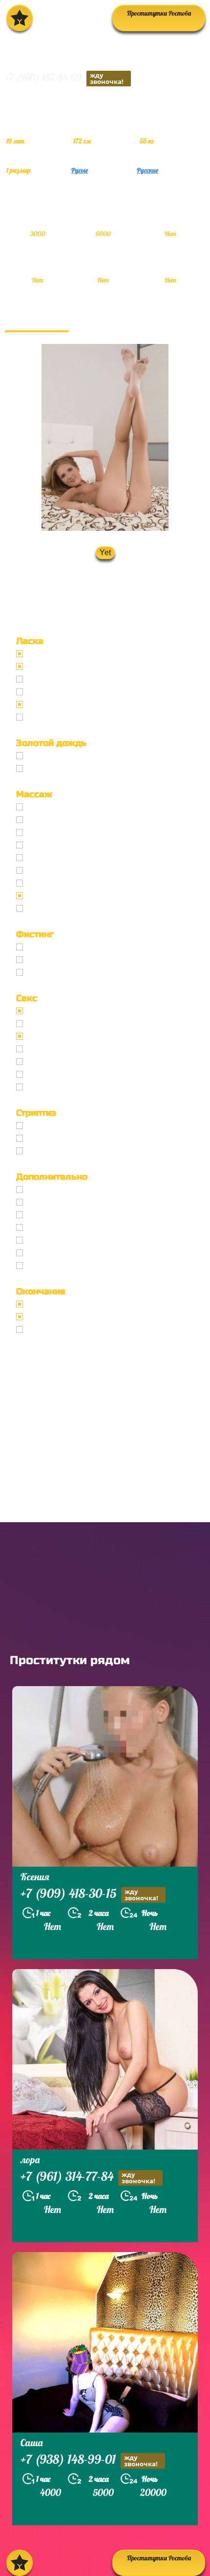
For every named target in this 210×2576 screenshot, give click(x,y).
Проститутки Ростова (159, 13)
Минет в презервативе (65, 654)
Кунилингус (47, 704)
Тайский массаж (55, 845)
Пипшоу (41, 1253)
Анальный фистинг (60, 960)
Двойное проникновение (69, 1062)
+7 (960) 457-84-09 (64, 78)
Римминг (43, 1266)
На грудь (42, 1317)
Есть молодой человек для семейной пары (98, 1215)
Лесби (38, 1151)
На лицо (41, 1329)
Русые (80, 170)
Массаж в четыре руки (65, 870)
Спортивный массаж (62, 883)
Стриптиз (43, 1126)
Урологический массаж (66, 832)
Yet (105, 553)
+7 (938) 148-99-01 (89, 2460)
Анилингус (45, 717)
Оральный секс (53, 1036)
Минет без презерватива (69, 666)
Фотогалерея (37, 320)
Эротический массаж (63, 820)
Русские (147, 170)
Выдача (41, 756)
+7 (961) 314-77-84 (88, 2177)
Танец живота (51, 1138)
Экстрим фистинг (57, 972)
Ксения (35, 1877)
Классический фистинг (66, 947)
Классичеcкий (51, 1011)
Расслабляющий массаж (68, 896)
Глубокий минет (54, 679)
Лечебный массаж (58, 858)
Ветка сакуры (50, 908)
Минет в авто (49, 692)
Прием (39, 768)
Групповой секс (52, 1049)
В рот (36, 1304)
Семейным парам (57, 1228)
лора (30, 2160)
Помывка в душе (55, 1240)
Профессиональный (61, 807)
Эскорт (39, 1189)
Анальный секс (53, 1024)
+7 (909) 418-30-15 (89, 1894)
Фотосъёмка (48, 1202)
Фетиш (39, 1087)
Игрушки (42, 1074)
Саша (31, 2443)
